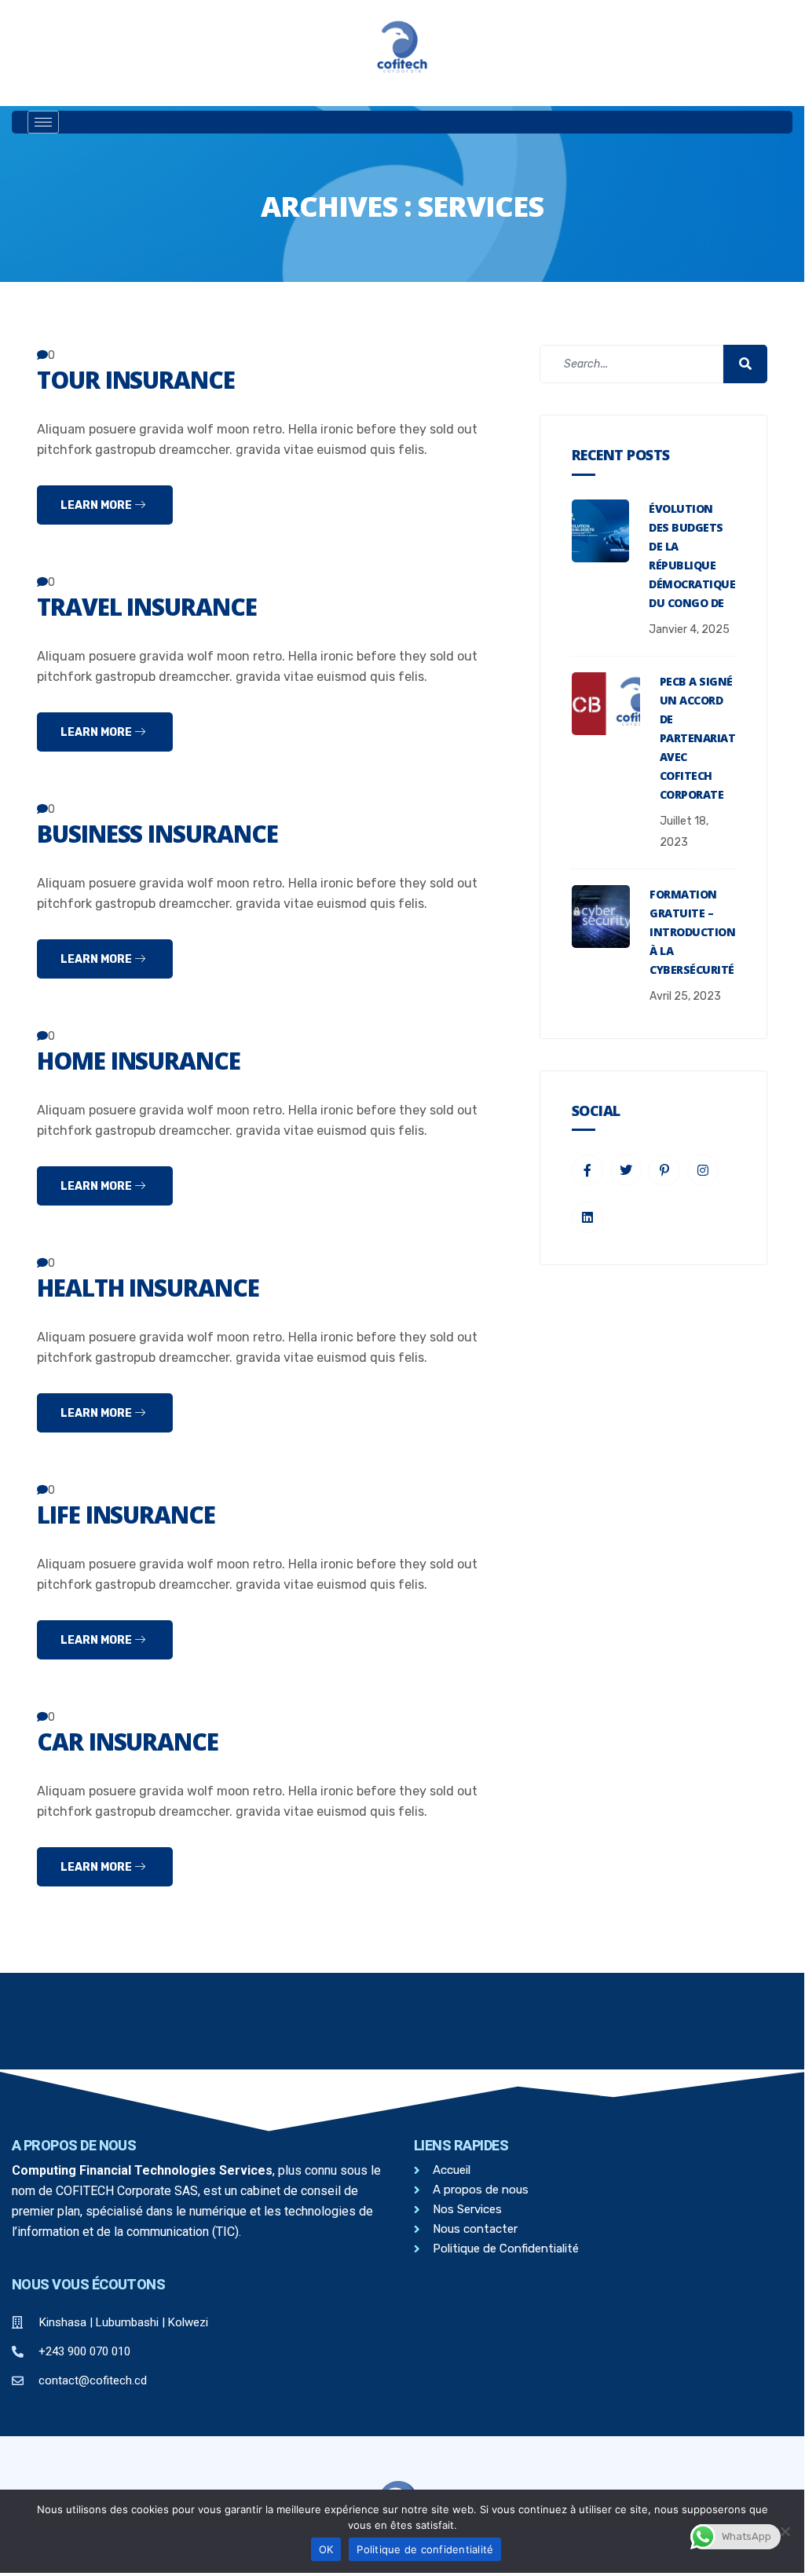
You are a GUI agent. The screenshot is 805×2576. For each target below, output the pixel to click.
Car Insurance (128, 1742)
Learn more (97, 505)
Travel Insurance (147, 607)
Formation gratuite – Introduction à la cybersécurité (692, 932)
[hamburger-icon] (43, 122)
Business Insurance (157, 834)
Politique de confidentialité (425, 2549)
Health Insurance (148, 1288)
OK (326, 2549)
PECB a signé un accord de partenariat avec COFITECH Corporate (697, 738)
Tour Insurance (136, 380)
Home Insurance (139, 1061)
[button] (467, 123)
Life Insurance (126, 1515)
